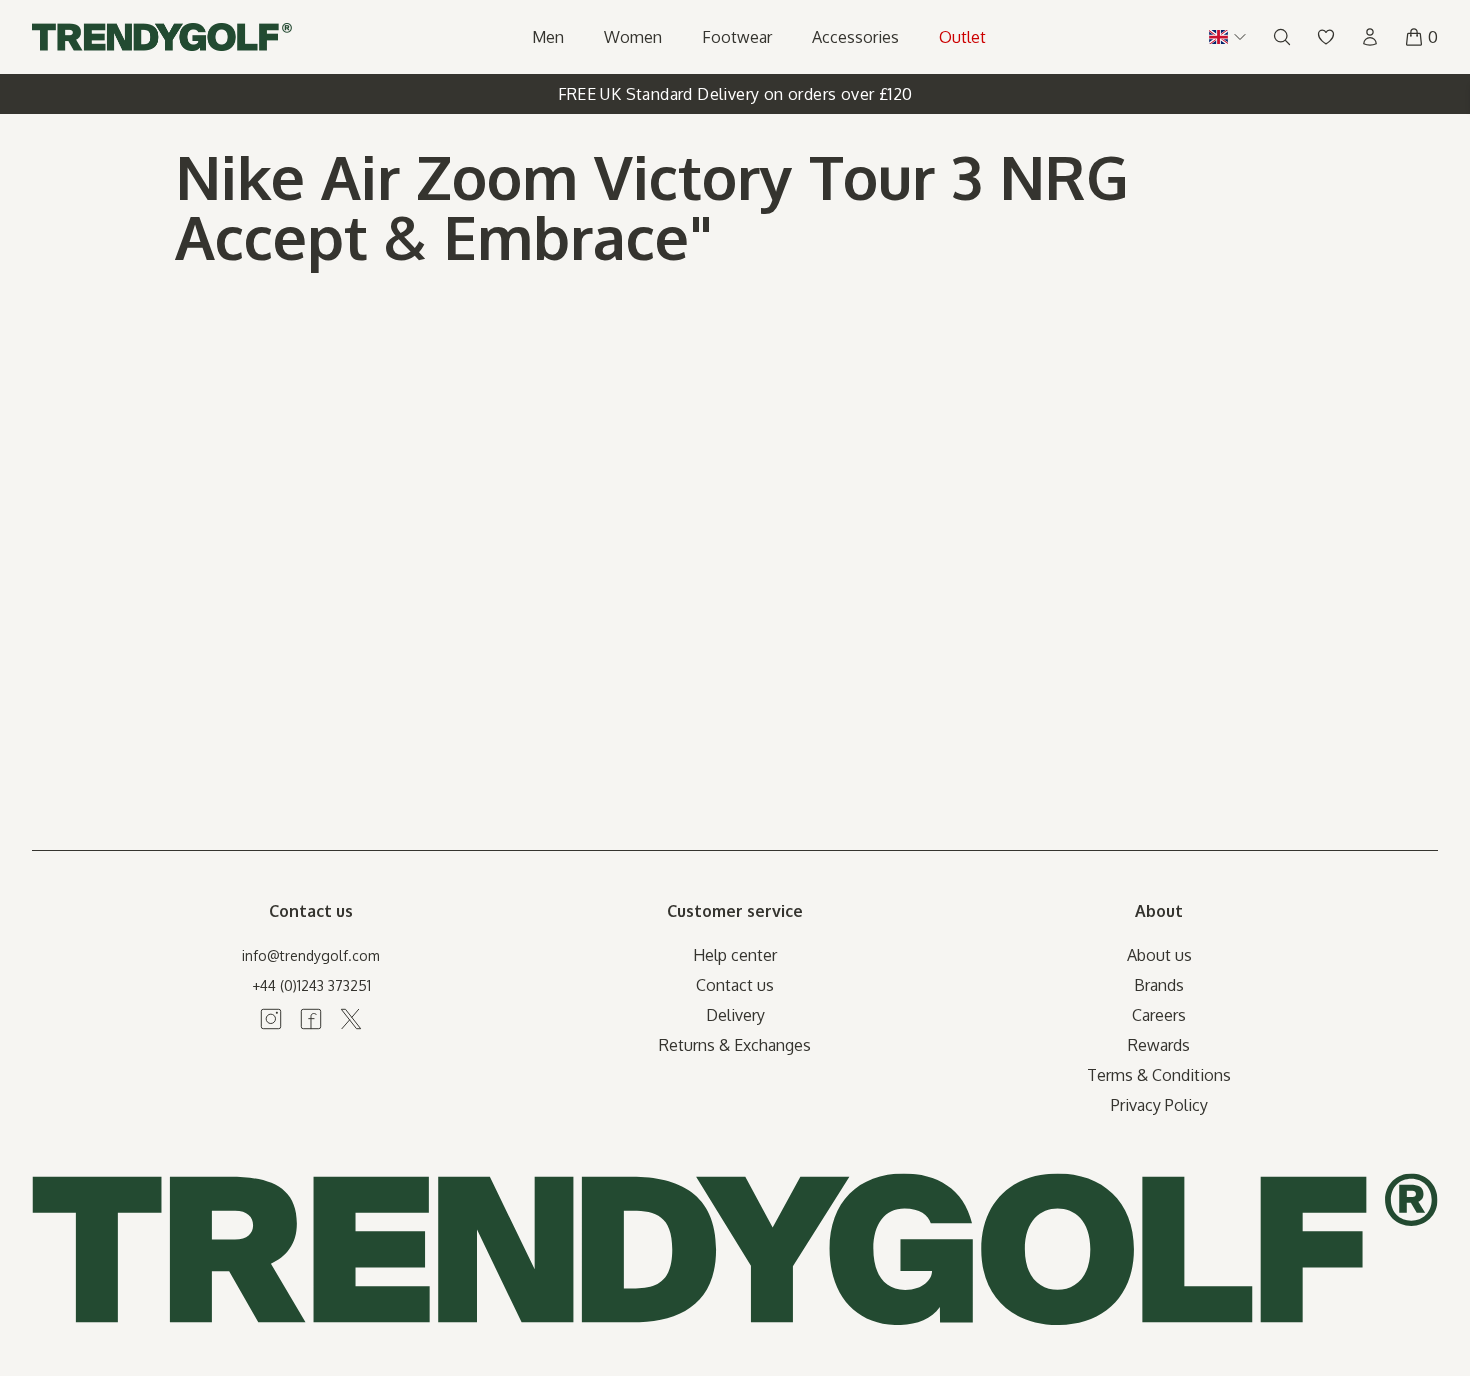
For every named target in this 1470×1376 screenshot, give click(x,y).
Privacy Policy (1159, 1105)
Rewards (1159, 1045)
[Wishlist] (1326, 37)
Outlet (962, 37)
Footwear (737, 37)
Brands (1159, 985)
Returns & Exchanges (735, 1045)
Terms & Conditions (1159, 1075)
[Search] (1282, 37)
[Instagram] (271, 1019)
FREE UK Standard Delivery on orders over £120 (735, 94)
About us (1159, 955)
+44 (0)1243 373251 (311, 985)
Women (633, 37)
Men (548, 37)
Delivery (735, 1015)
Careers (1159, 1015)
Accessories (855, 37)
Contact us (735, 985)
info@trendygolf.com (311, 955)
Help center (735, 955)
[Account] (1370, 37)
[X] (351, 1019)
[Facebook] (311, 1019)
